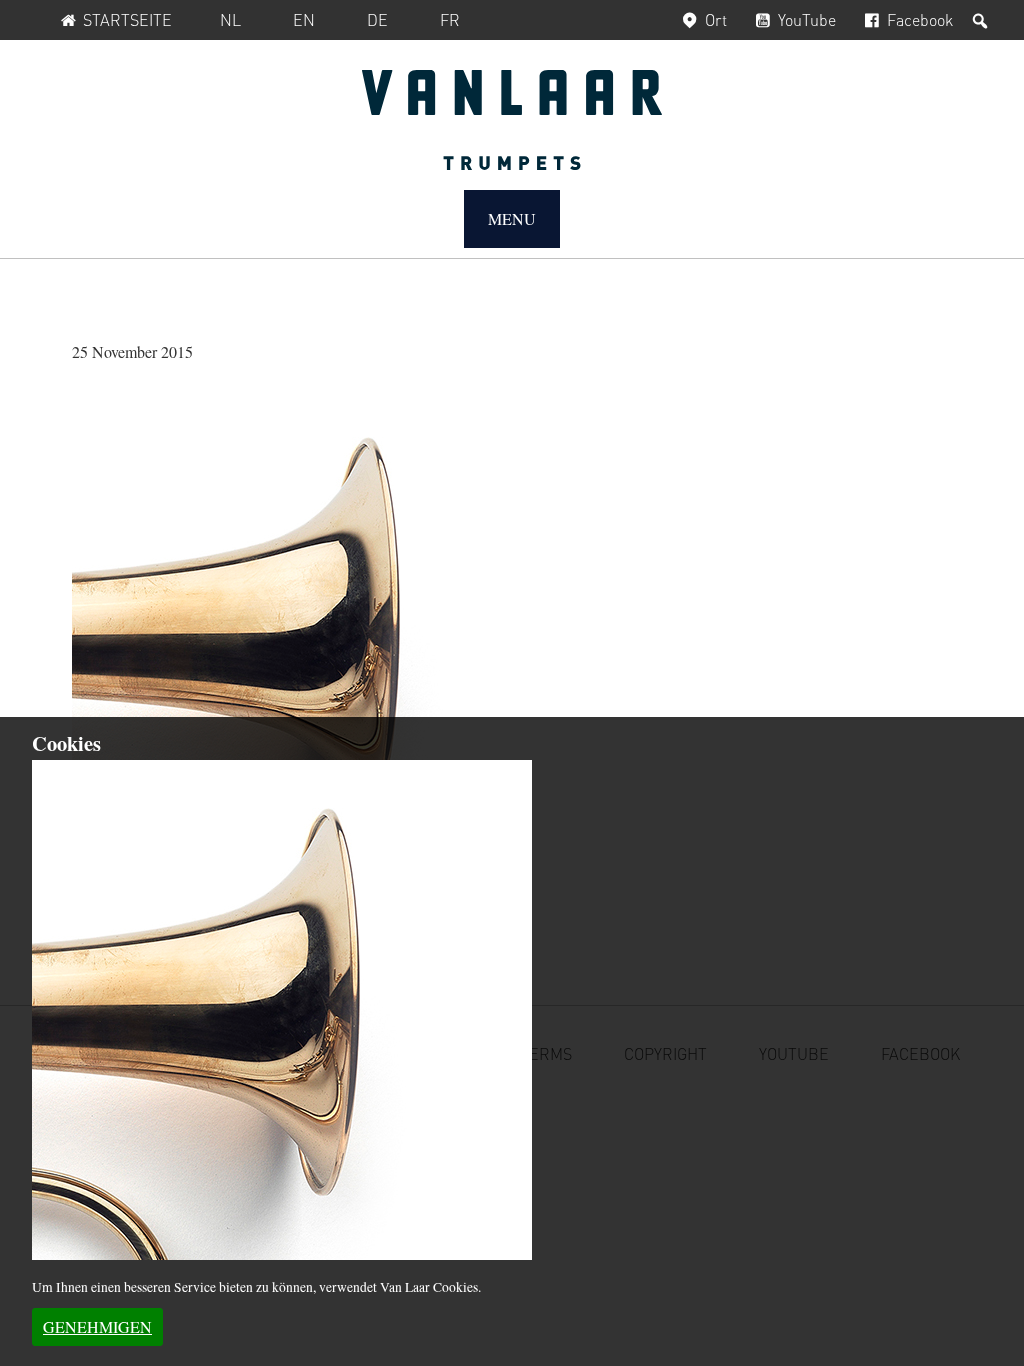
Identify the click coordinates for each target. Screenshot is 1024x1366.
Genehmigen (97, 1326)
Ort (716, 19)
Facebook (920, 19)
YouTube (807, 19)
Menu (512, 218)
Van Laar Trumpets (512, 120)
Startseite (127, 19)
